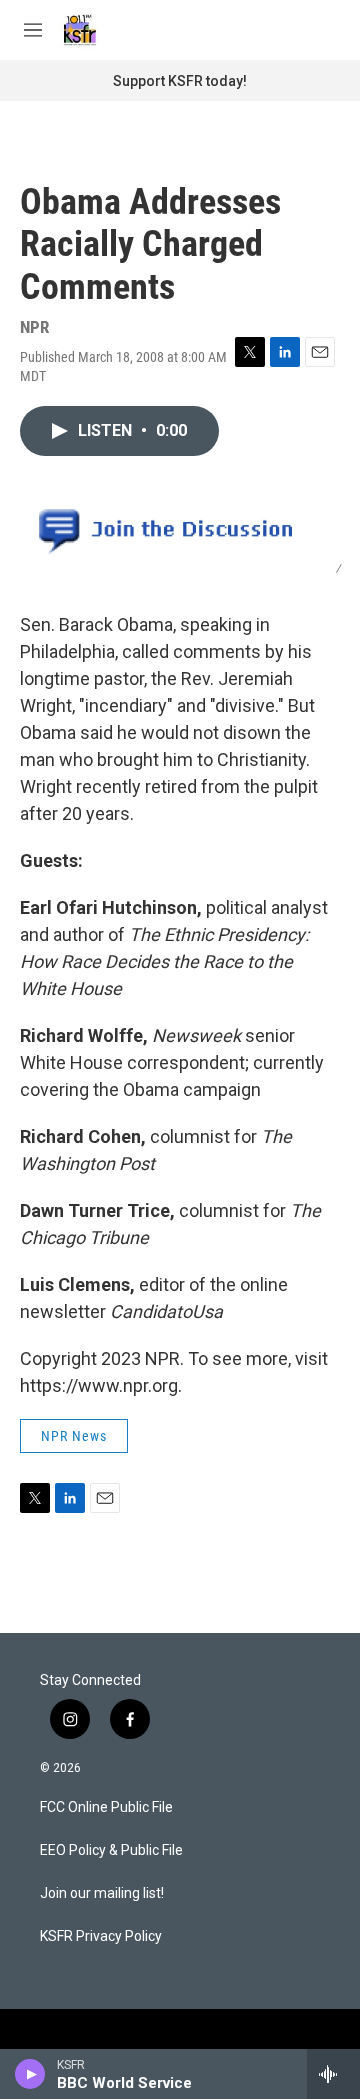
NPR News (74, 1436)
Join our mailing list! (102, 1893)
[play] (30, 2074)
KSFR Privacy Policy (101, 1936)
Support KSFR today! (180, 81)
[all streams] (333, 2074)
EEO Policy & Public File (111, 1850)
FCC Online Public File (106, 1807)
